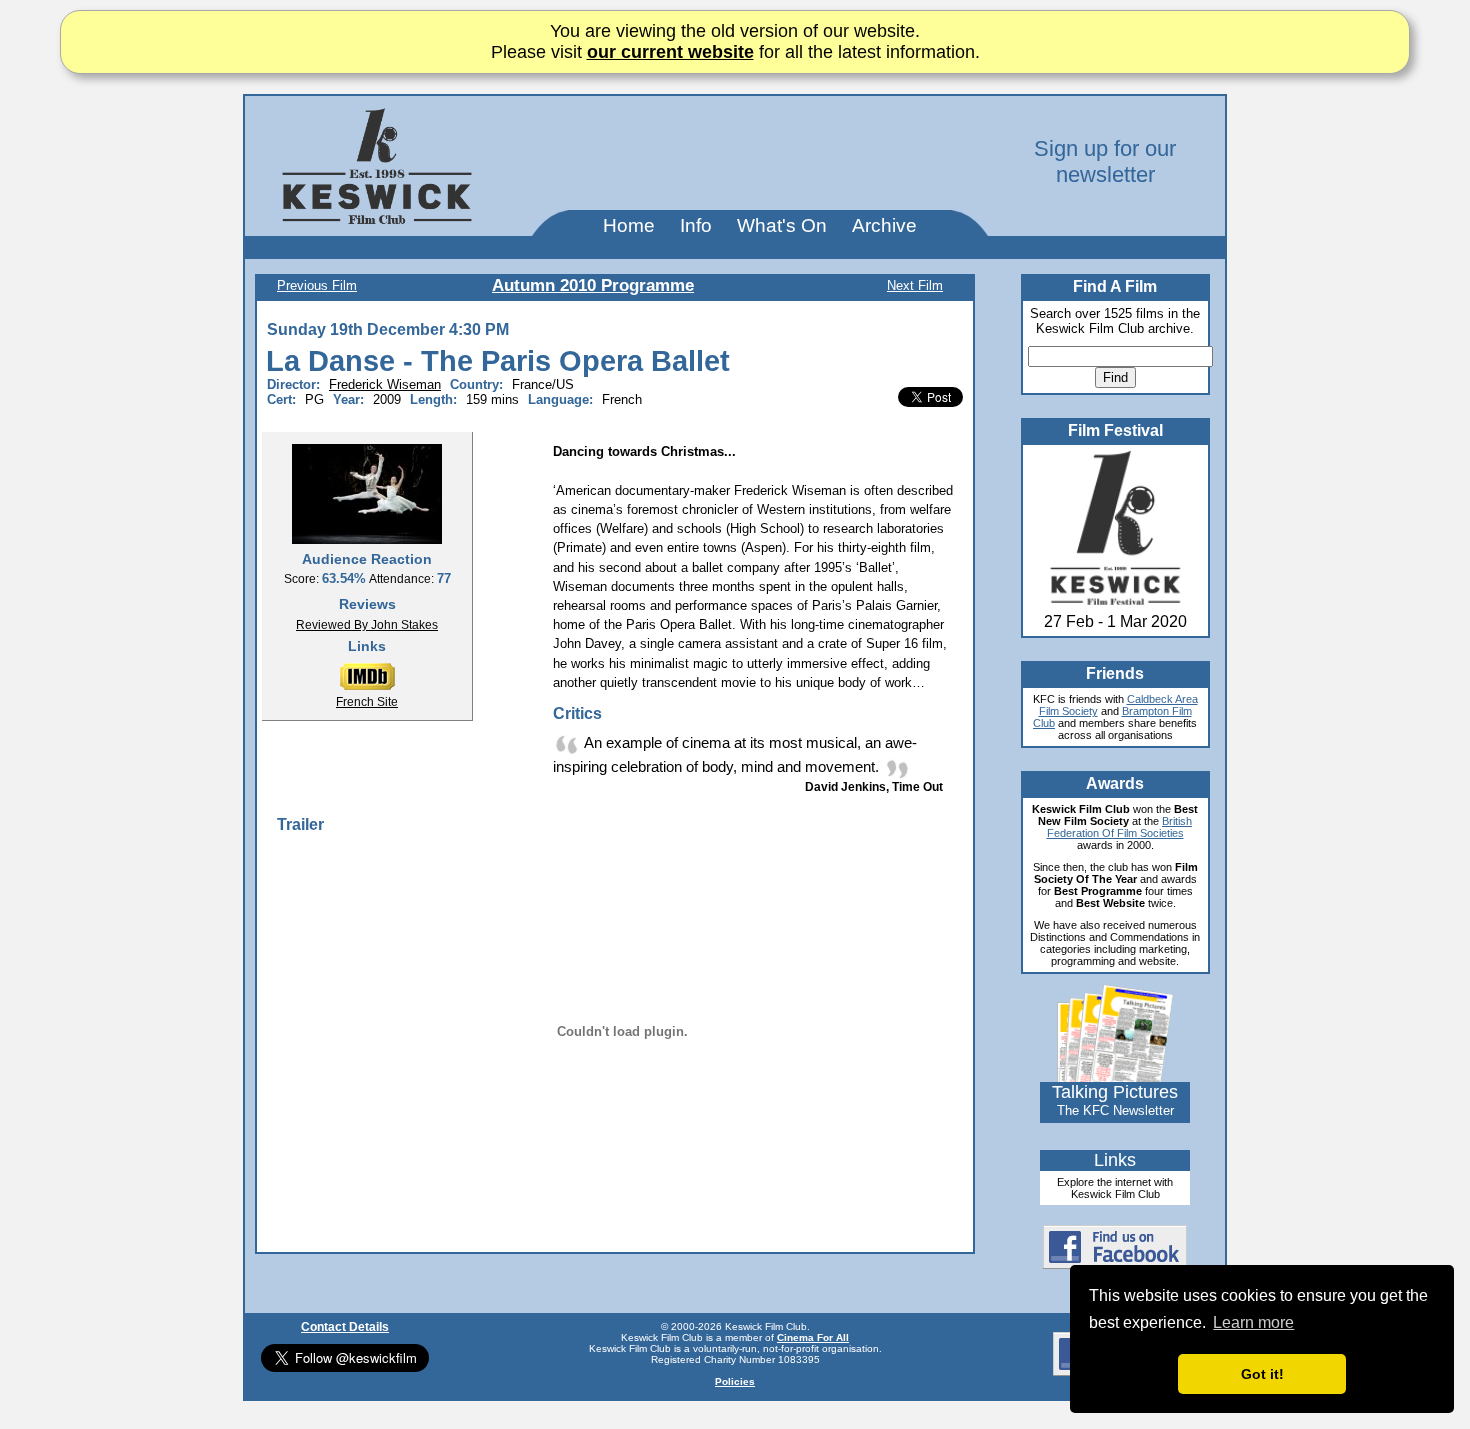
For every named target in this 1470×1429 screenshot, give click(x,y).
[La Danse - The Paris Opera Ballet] (367, 493)
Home (629, 225)
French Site (367, 702)
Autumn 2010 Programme (593, 285)
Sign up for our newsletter (1105, 161)
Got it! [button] (1262, 1374)
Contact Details (345, 1327)
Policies (735, 1381)
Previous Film (317, 285)
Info (696, 225)
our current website (670, 52)
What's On (782, 225)
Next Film (915, 285)
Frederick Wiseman (385, 384)
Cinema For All (813, 1337)
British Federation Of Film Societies (1120, 827)
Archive (884, 225)
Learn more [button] (1253, 1322)
